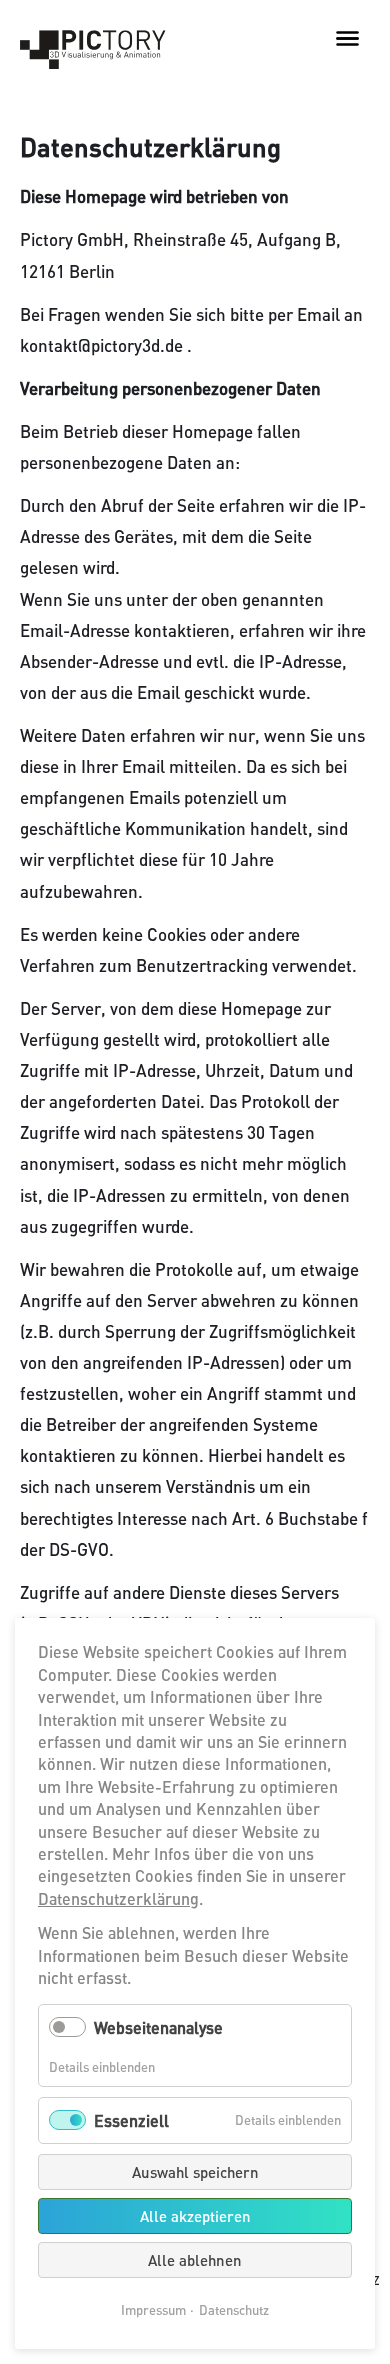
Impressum (153, 2310)
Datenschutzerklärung (118, 1898)
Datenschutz (234, 2310)
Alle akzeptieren (195, 2216)
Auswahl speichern (195, 2172)
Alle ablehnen (195, 2260)
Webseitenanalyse (158, 2027)
